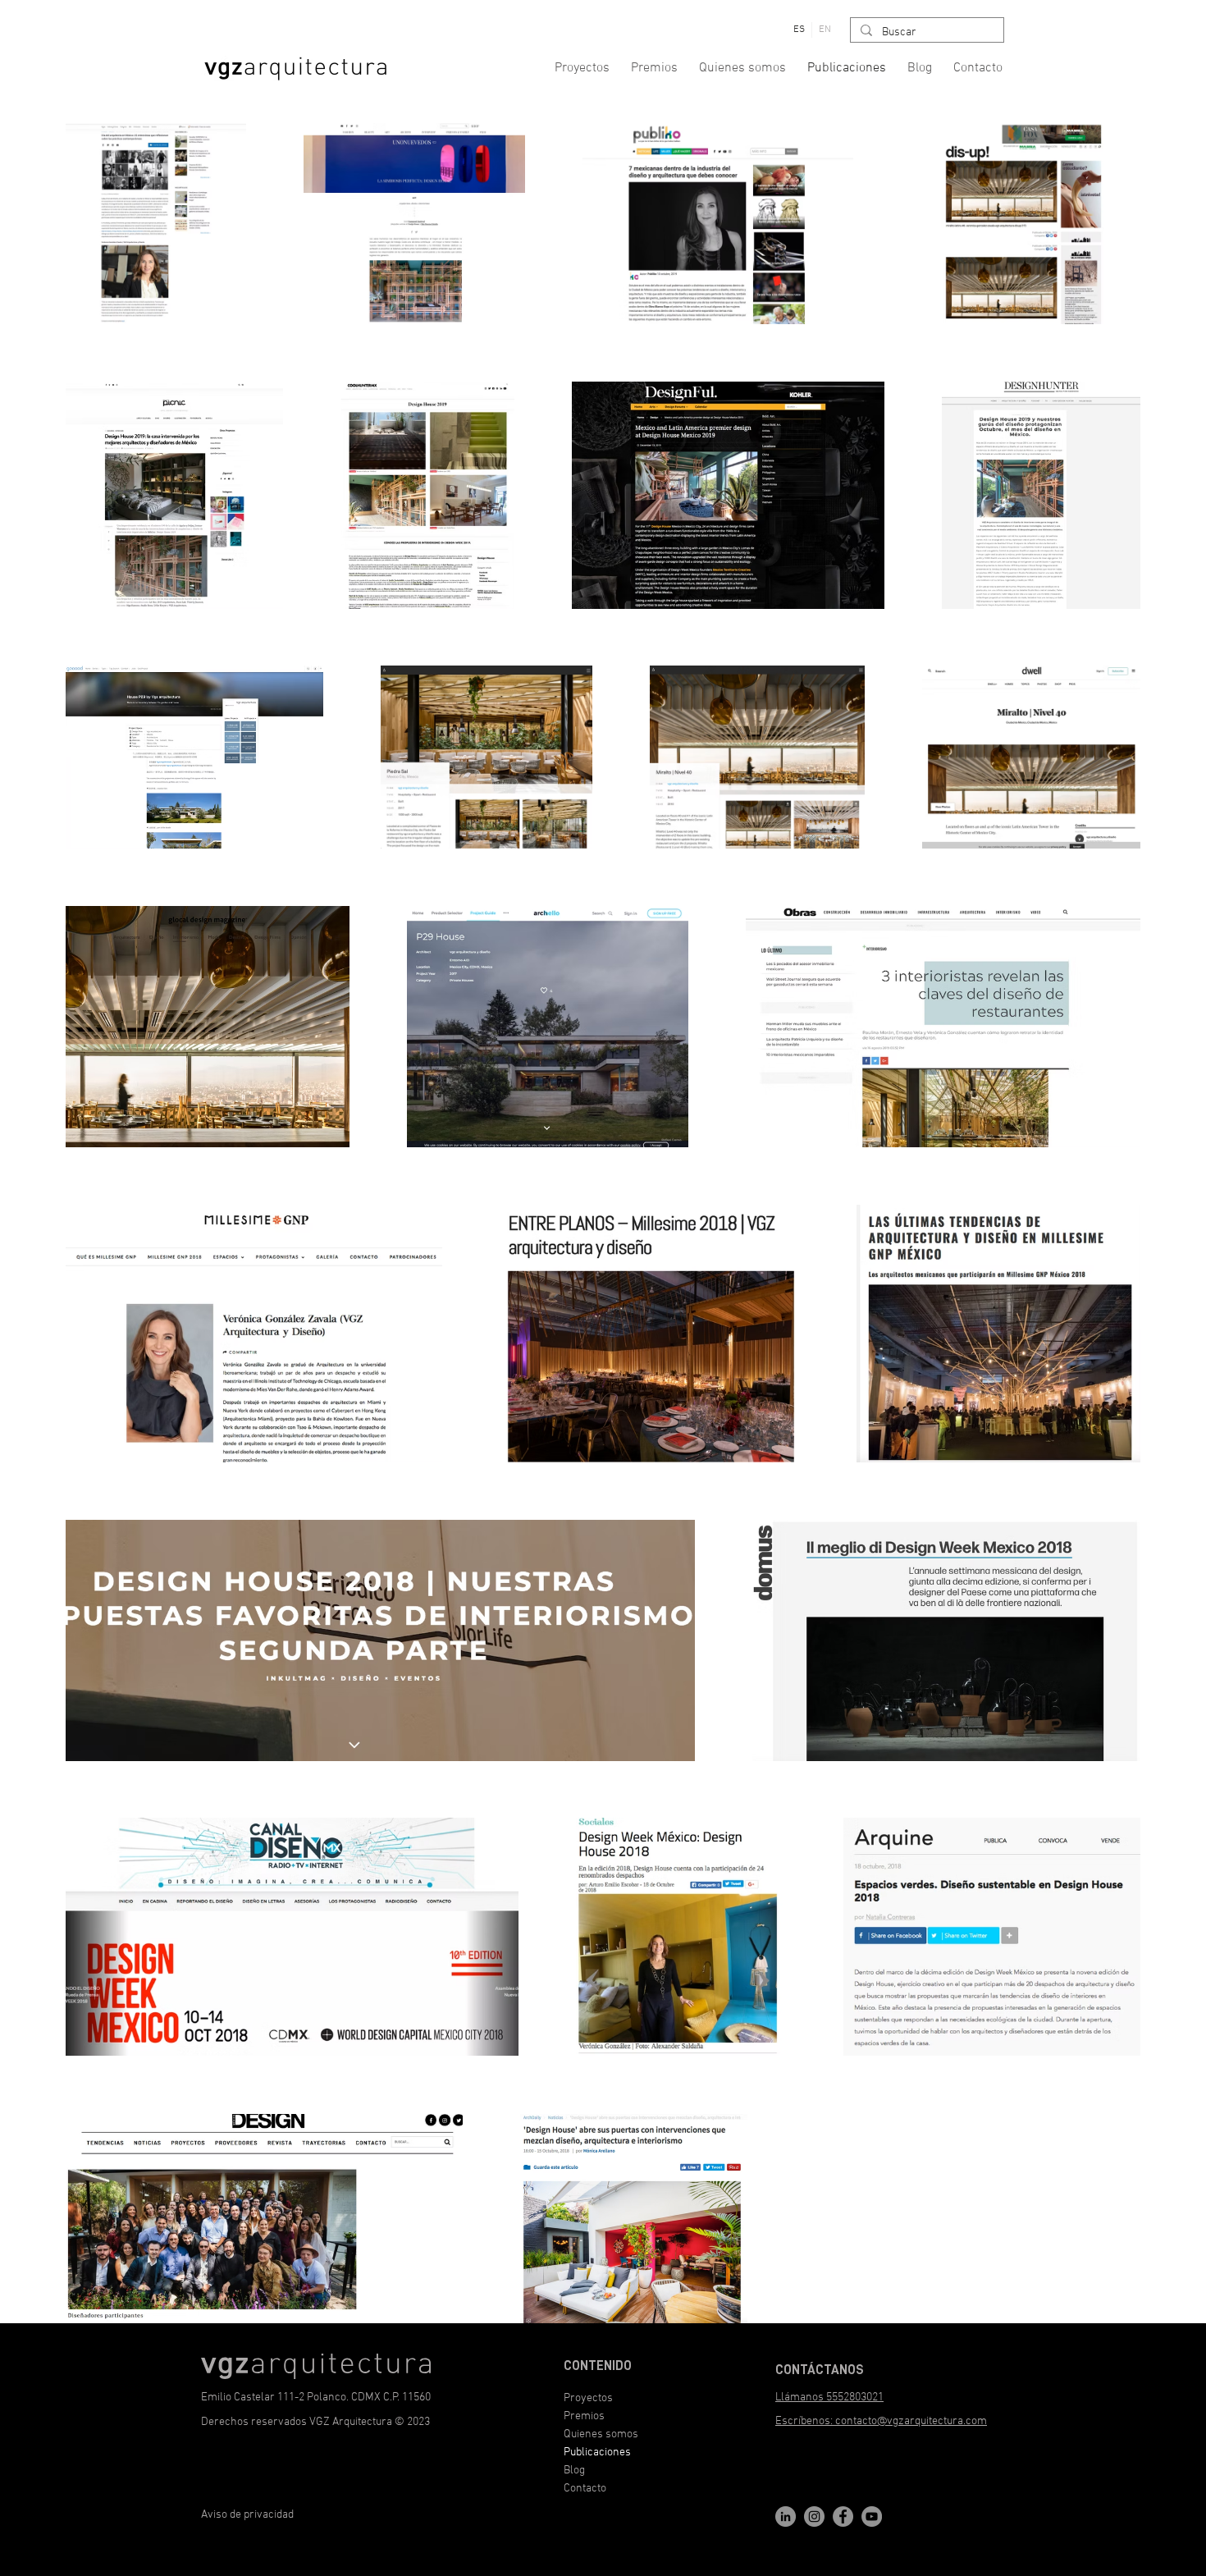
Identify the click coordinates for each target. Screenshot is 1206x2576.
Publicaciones (597, 2452)
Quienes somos (601, 2434)
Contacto (585, 2489)
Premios (584, 2416)
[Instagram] (814, 2517)
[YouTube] (872, 2517)
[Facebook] (843, 2517)
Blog (574, 2471)
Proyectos (588, 2398)
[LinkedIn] (786, 2517)
